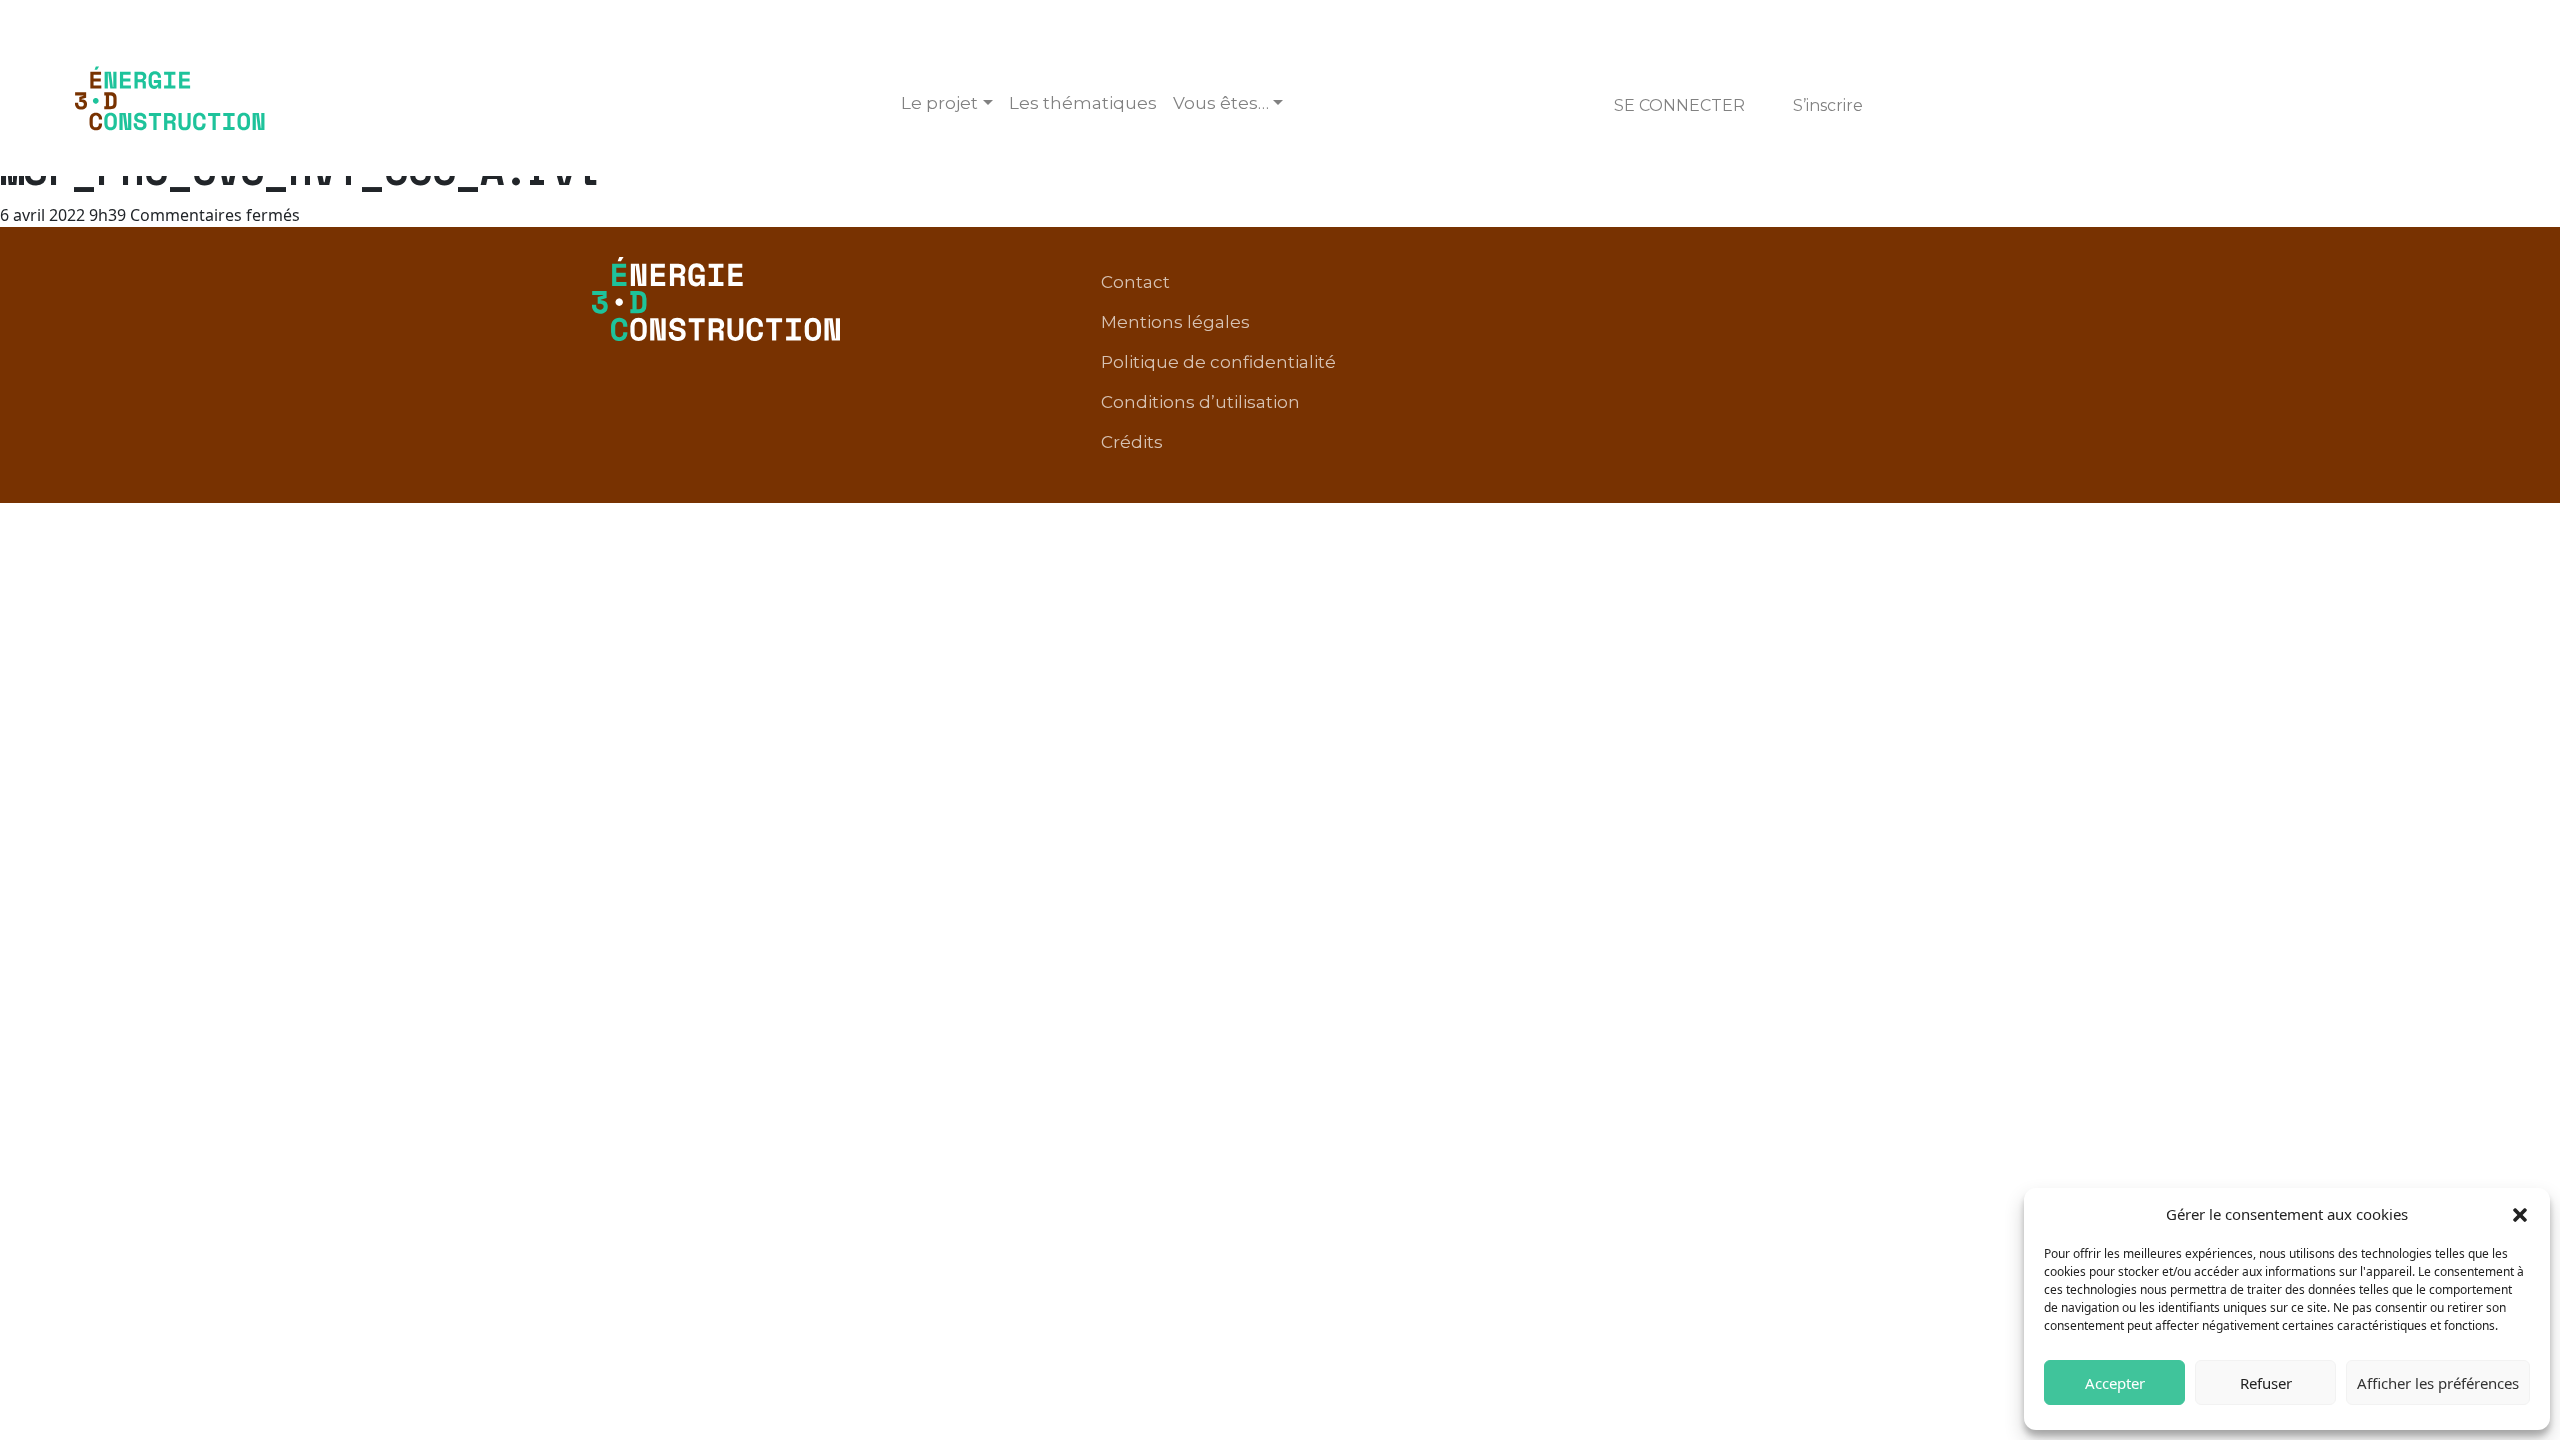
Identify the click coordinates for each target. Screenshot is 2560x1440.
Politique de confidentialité (1218, 362)
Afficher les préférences (2438, 1383)
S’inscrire (1828, 105)
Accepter (2115, 1383)
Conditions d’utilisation (1200, 402)
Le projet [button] (939, 103)
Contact (1135, 282)
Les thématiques (1083, 103)
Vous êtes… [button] (1221, 103)
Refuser (2266, 1383)
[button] (2520, 1214)
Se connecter (1679, 105)
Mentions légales (1175, 322)
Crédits (1132, 442)
